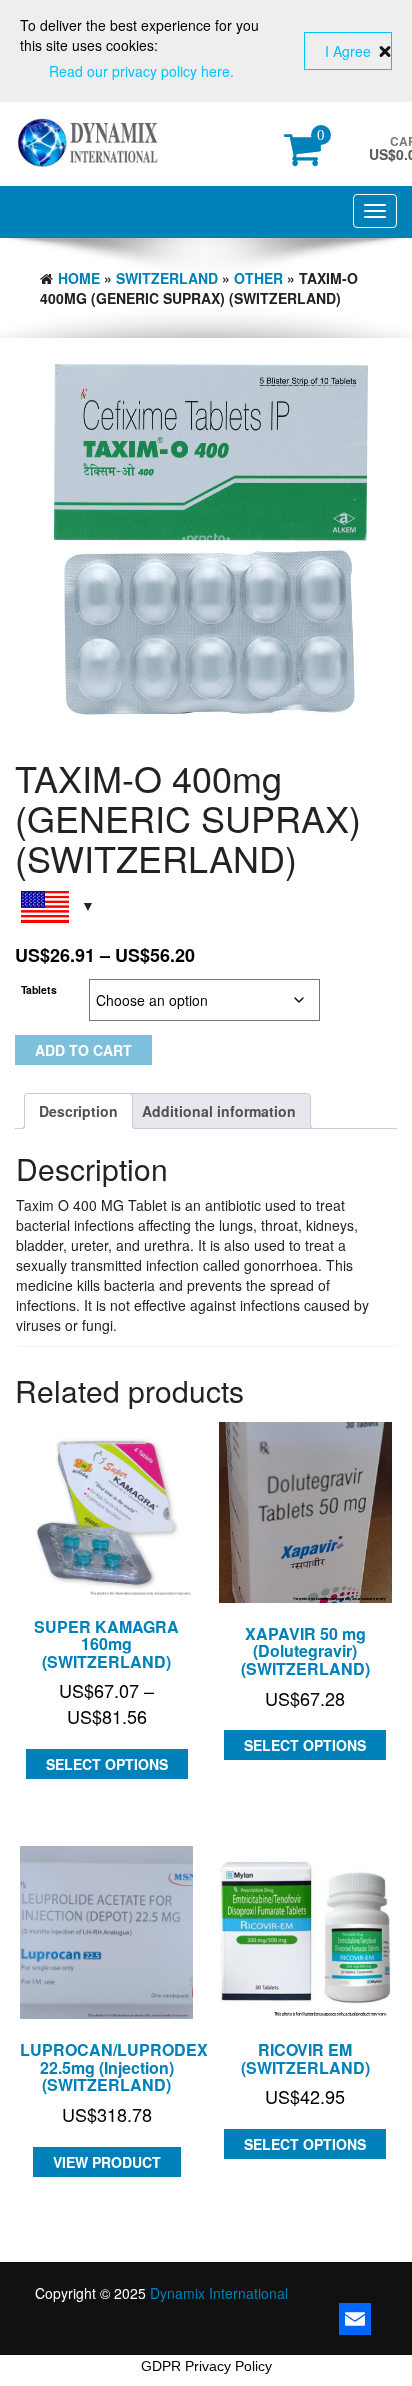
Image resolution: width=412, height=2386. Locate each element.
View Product (107, 2162)
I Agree (348, 51)
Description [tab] (78, 1111)
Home (79, 278)
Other (258, 278)
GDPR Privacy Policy (206, 2366)
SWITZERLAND (167, 278)
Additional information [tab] (219, 1111)
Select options (107, 1764)
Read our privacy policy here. (141, 71)
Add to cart (83, 1050)
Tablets (39, 989)
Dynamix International (219, 2293)
